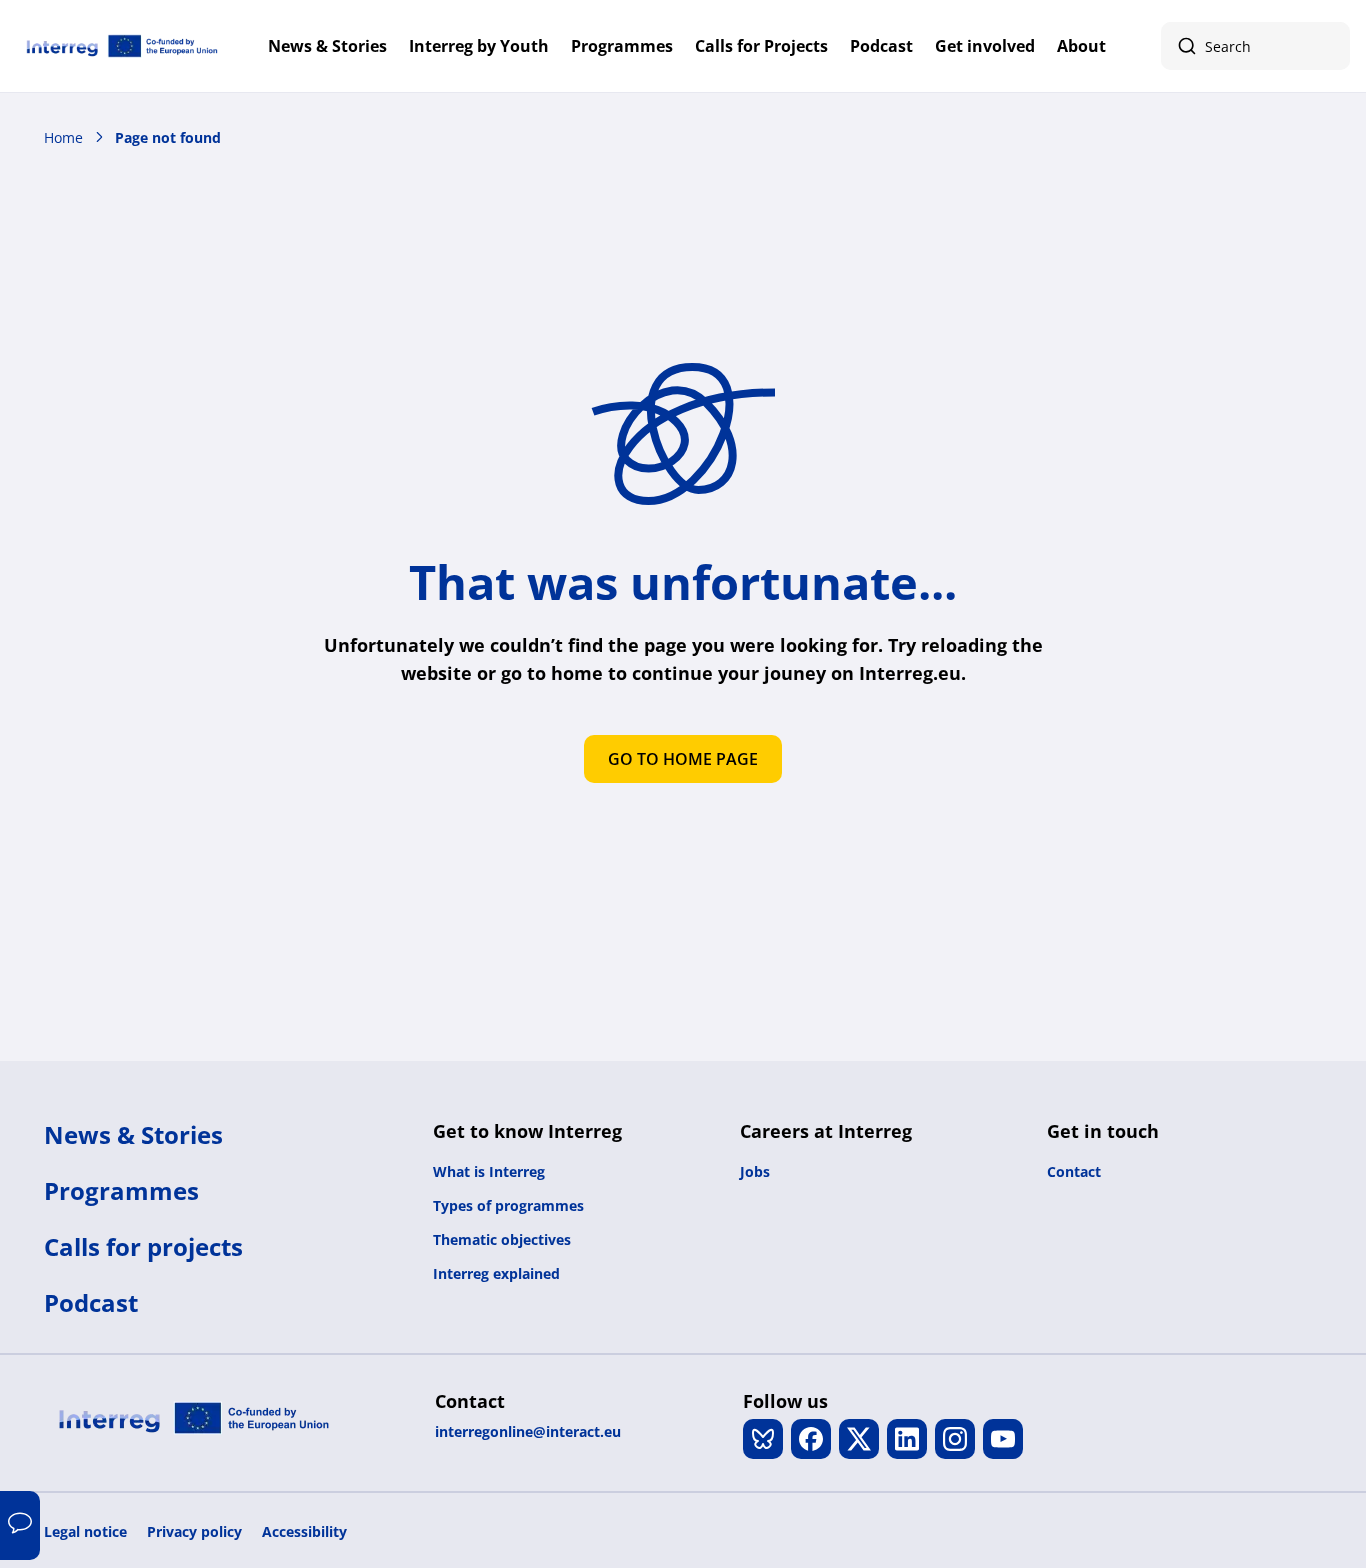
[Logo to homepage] (122, 46)
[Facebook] (811, 1439)
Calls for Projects (761, 46)
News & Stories (327, 46)
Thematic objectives (502, 1239)
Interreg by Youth (479, 46)
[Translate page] (20, 1526)
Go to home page (683, 759)
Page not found (168, 137)
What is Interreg (489, 1171)
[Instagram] (955, 1439)
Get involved (985, 46)
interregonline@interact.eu (528, 1431)
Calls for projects (143, 1247)
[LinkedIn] (907, 1439)
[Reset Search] (1324, 46)
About (1081, 46)
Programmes (622, 46)
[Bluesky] (763, 1439)
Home (63, 137)
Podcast (881, 46)
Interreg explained (496, 1273)
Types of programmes (508, 1205)
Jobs (755, 1171)
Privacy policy (194, 1531)
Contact (1074, 1171)
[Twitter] (859, 1439)
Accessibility (304, 1531)
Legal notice (85, 1531)
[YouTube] (1003, 1439)
